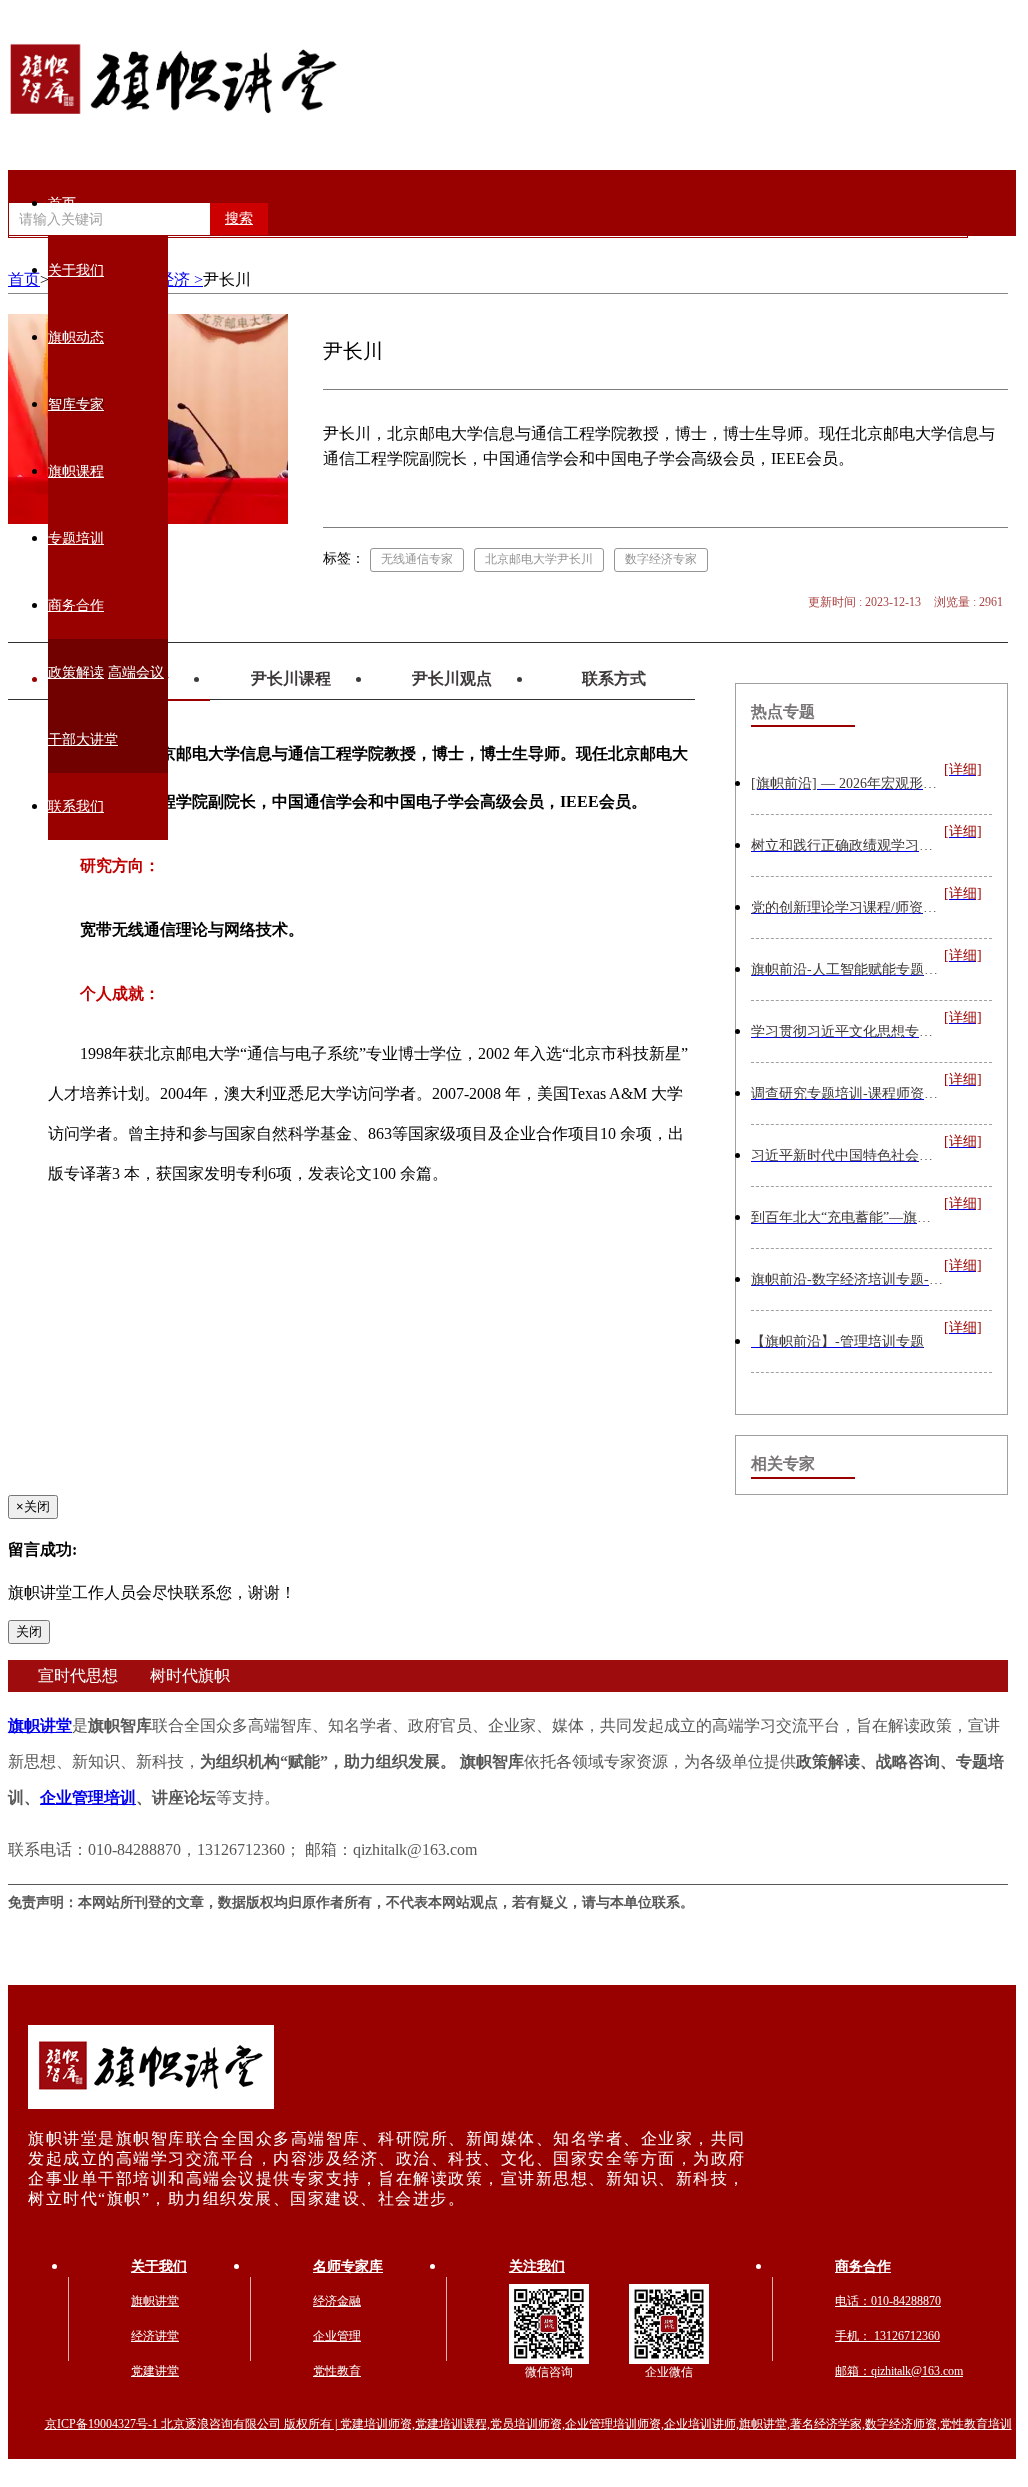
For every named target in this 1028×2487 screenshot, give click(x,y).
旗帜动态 (76, 337)
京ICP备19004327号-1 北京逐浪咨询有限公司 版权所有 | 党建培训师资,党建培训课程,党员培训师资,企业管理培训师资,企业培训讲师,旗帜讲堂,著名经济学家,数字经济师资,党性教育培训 (528, 2424)
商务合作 (76, 605)
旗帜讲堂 (40, 1725)
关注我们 (537, 2266)
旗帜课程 (76, 471)
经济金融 (337, 2301)
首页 (62, 203)
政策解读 (76, 672)
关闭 (29, 1631)
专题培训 (76, 538)
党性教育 (337, 2371)
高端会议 (136, 672)
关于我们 (76, 270)
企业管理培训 (88, 1797)
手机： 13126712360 (887, 2336)
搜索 (239, 218)
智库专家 (76, 404)
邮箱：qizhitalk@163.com (899, 2371)
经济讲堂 (155, 2336)
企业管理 (337, 2336)
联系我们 (76, 806)
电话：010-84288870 (888, 2301)
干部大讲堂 (83, 739)
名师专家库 (348, 2266)
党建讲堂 (155, 2371)
